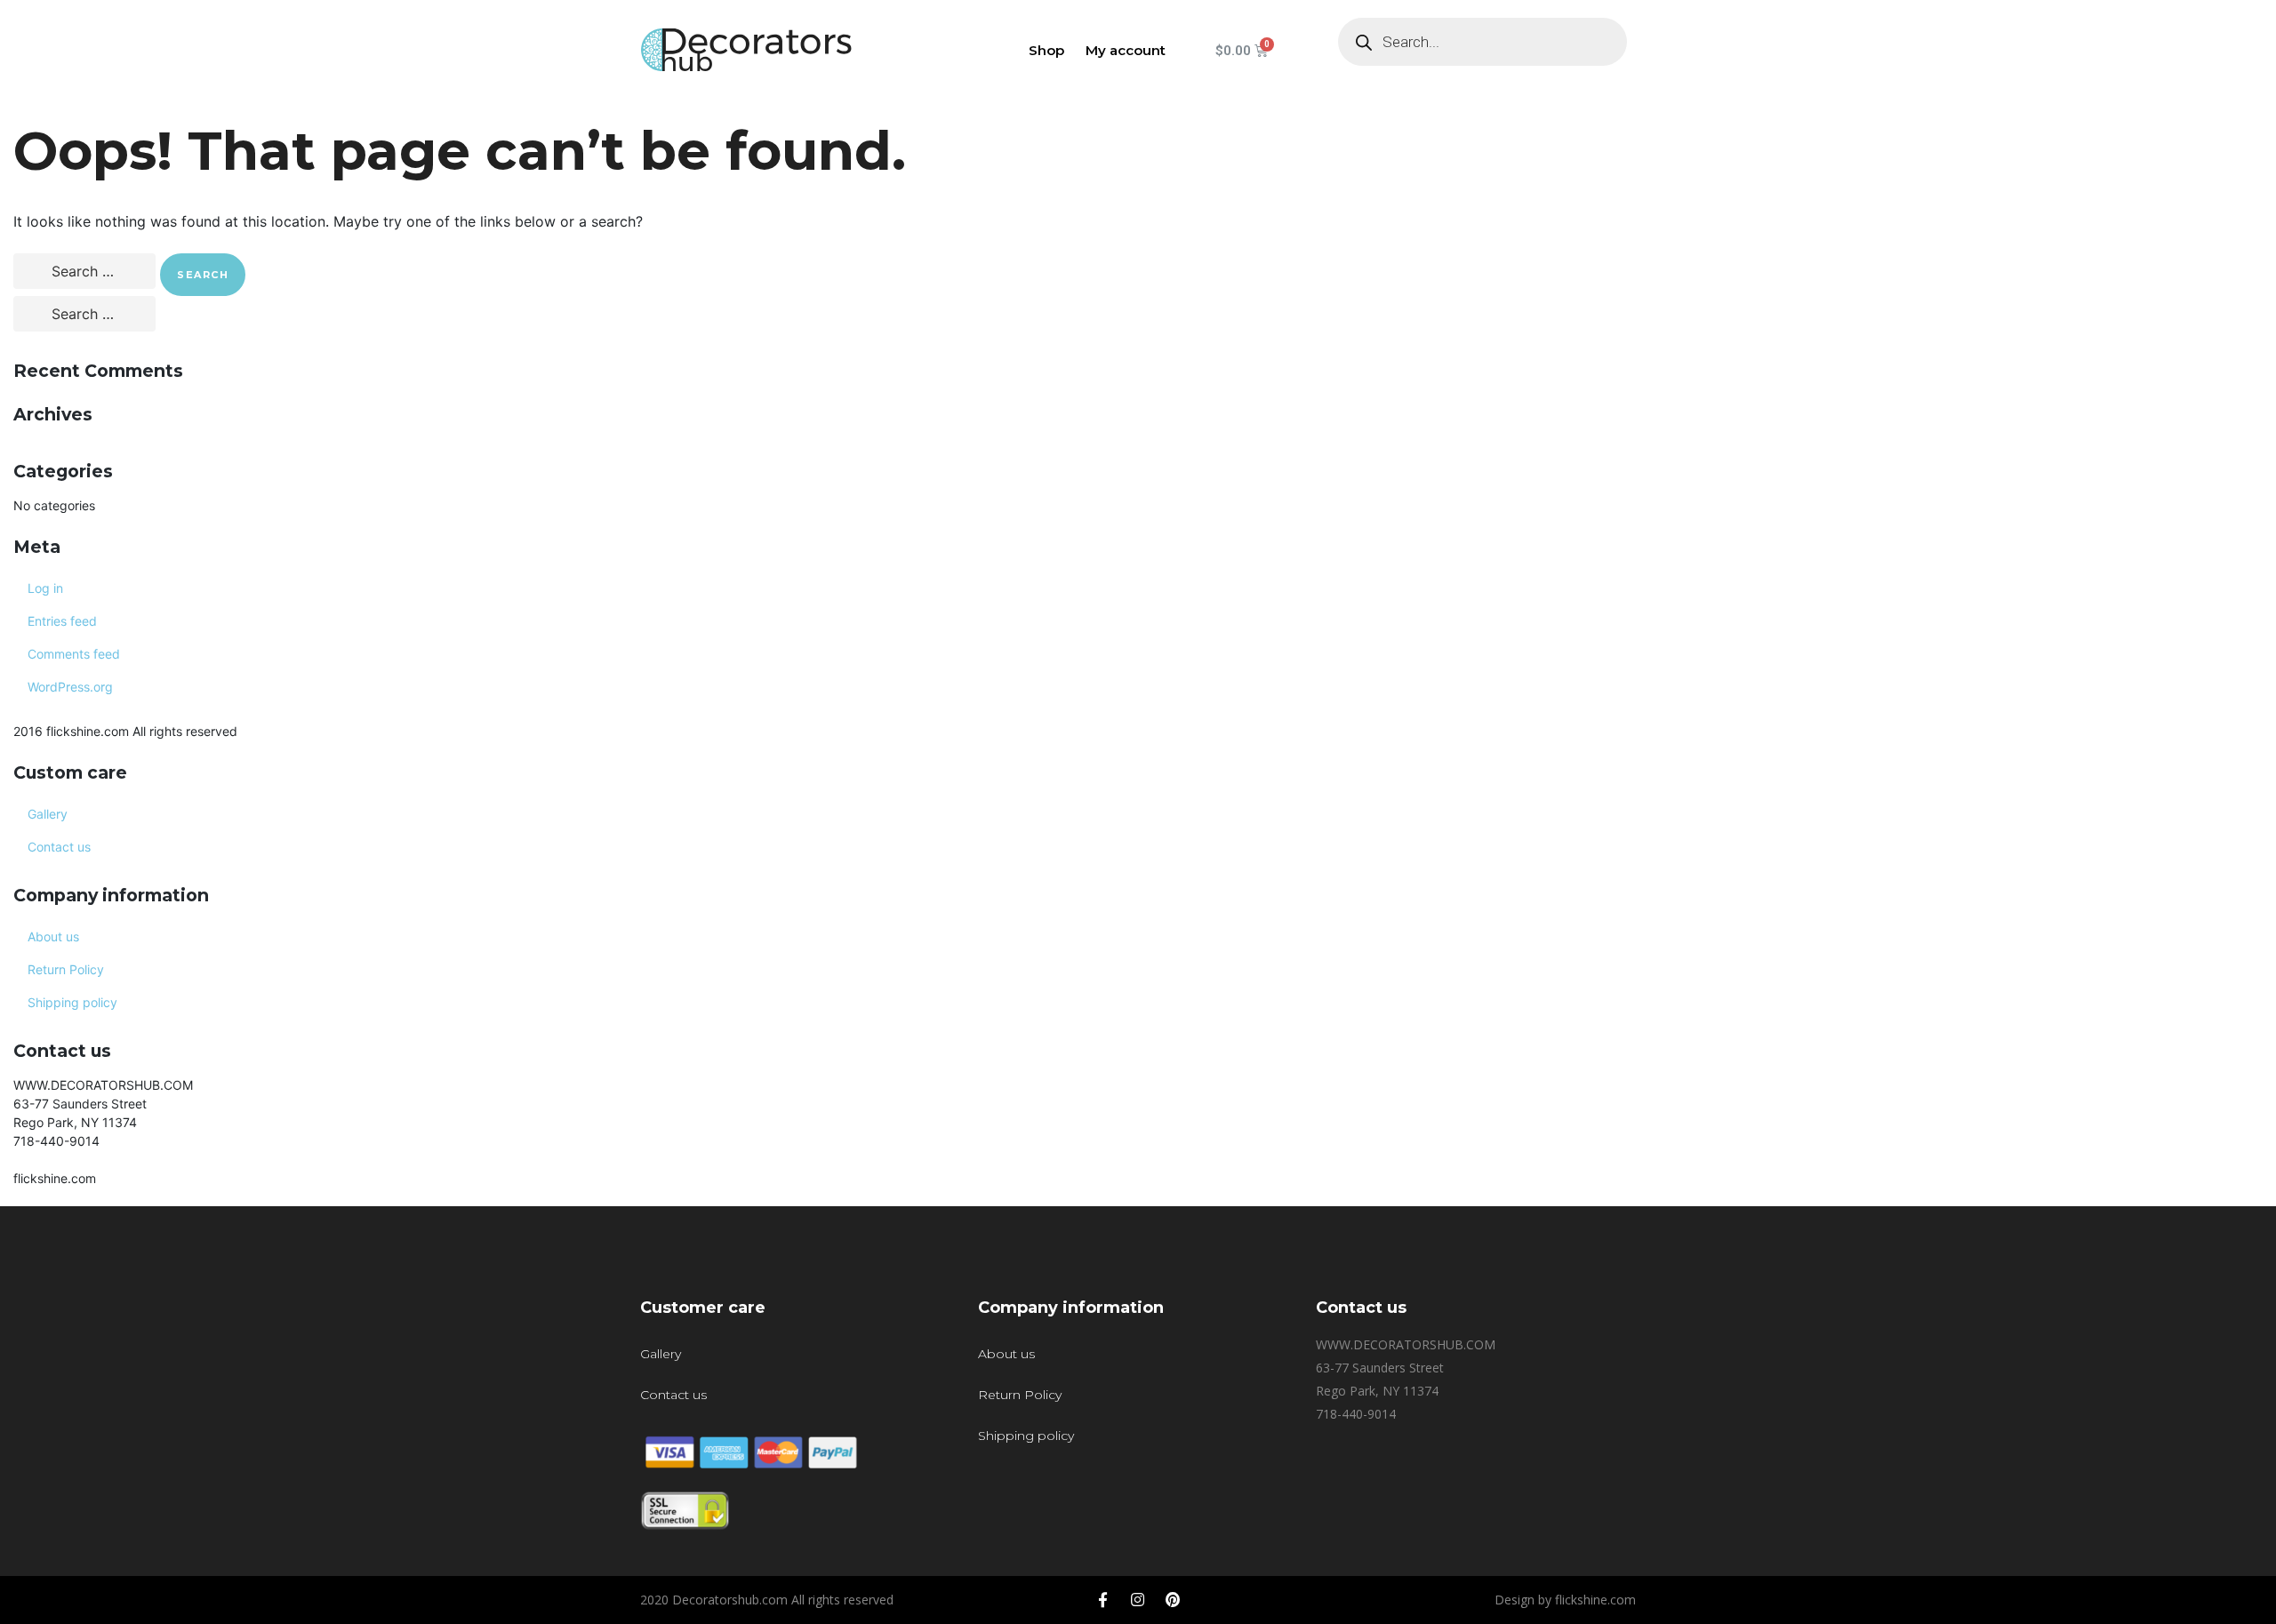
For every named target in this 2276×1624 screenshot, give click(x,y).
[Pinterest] (1173, 1600)
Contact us (59, 847)
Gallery (48, 814)
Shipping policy (72, 1002)
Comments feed (74, 654)
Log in (45, 588)
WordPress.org (70, 687)
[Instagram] (1138, 1600)
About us (53, 936)
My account (1126, 50)
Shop (1046, 50)
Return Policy (66, 969)
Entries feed (62, 621)
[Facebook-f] (1103, 1600)
